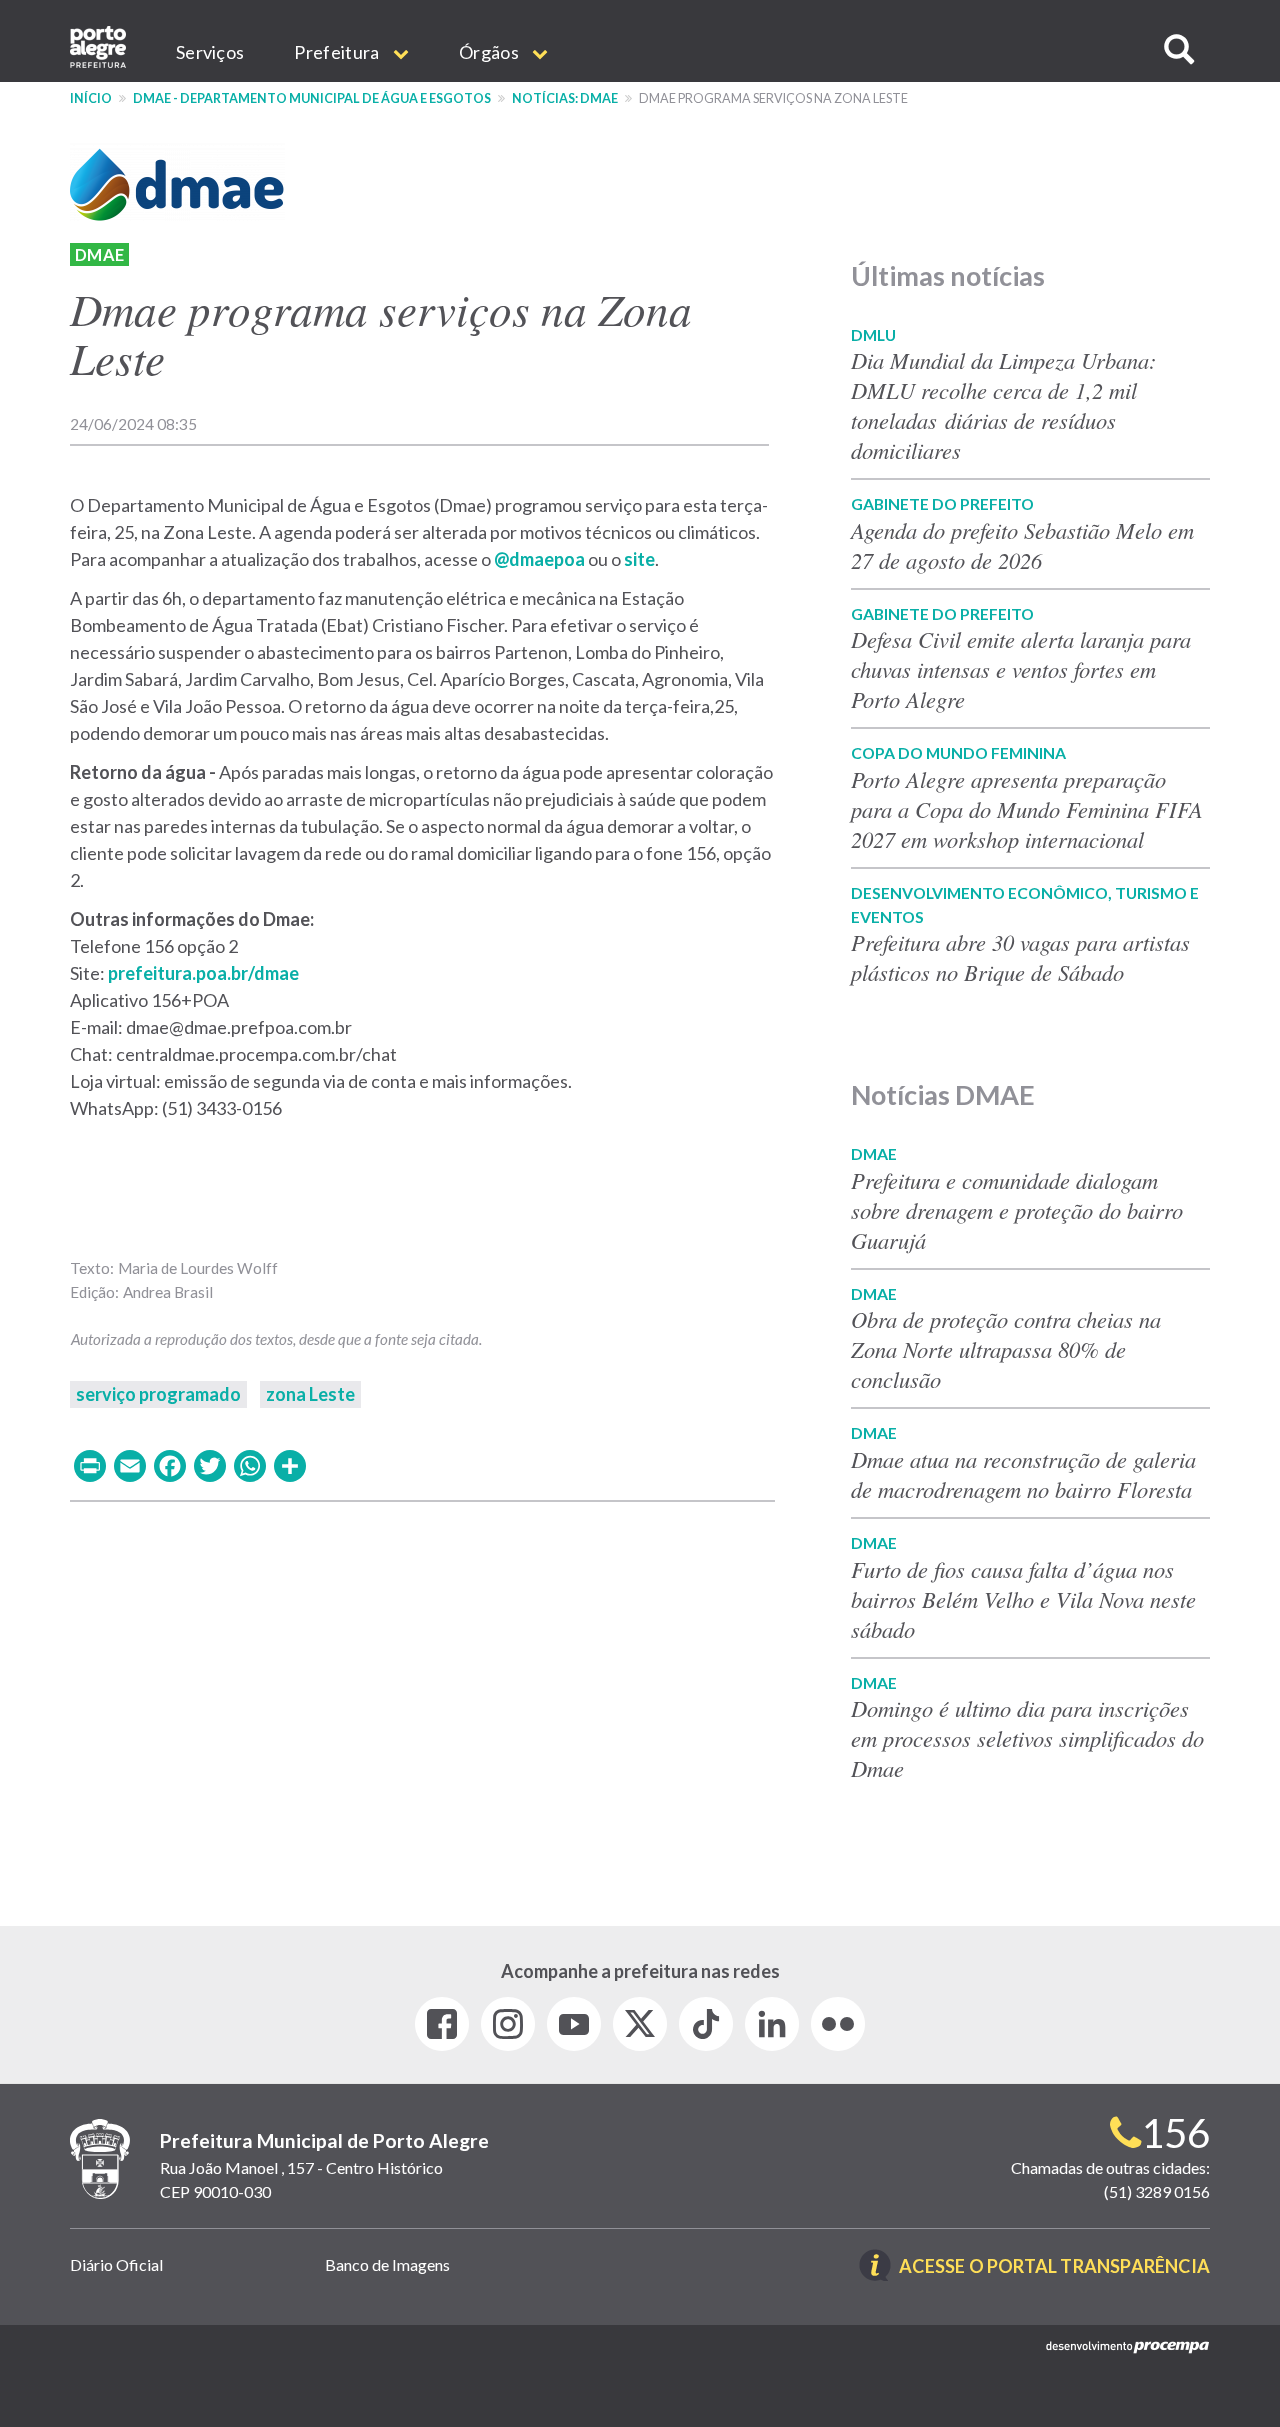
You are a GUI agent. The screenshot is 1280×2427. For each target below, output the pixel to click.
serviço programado (158, 1394)
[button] (1179, 49)
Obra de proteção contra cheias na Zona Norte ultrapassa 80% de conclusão (1006, 1349)
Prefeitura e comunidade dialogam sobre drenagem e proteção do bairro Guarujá (1017, 1210)
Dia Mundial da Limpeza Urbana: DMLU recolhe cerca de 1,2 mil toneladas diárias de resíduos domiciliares (1004, 405)
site (638, 559)
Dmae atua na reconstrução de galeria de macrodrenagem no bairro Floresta (1023, 1474)
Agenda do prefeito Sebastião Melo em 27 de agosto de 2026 (1022, 545)
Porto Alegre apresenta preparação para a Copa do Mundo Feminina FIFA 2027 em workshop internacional (1027, 809)
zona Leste (310, 1394)
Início (91, 98)
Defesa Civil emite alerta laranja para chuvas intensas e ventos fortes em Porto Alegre (1021, 669)
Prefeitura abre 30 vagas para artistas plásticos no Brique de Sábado (1020, 957)
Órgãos (490, 52)
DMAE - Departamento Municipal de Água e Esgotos (312, 98)
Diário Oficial (116, 2264)
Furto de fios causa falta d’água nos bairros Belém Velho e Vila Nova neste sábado (1023, 1599)
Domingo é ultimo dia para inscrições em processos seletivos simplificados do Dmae (1027, 1738)
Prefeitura (338, 52)
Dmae (99, 254)
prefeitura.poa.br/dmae (203, 973)
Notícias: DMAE (565, 98)
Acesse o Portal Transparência (1054, 2267)
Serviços (210, 52)
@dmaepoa (539, 559)
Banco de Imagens (387, 2264)
